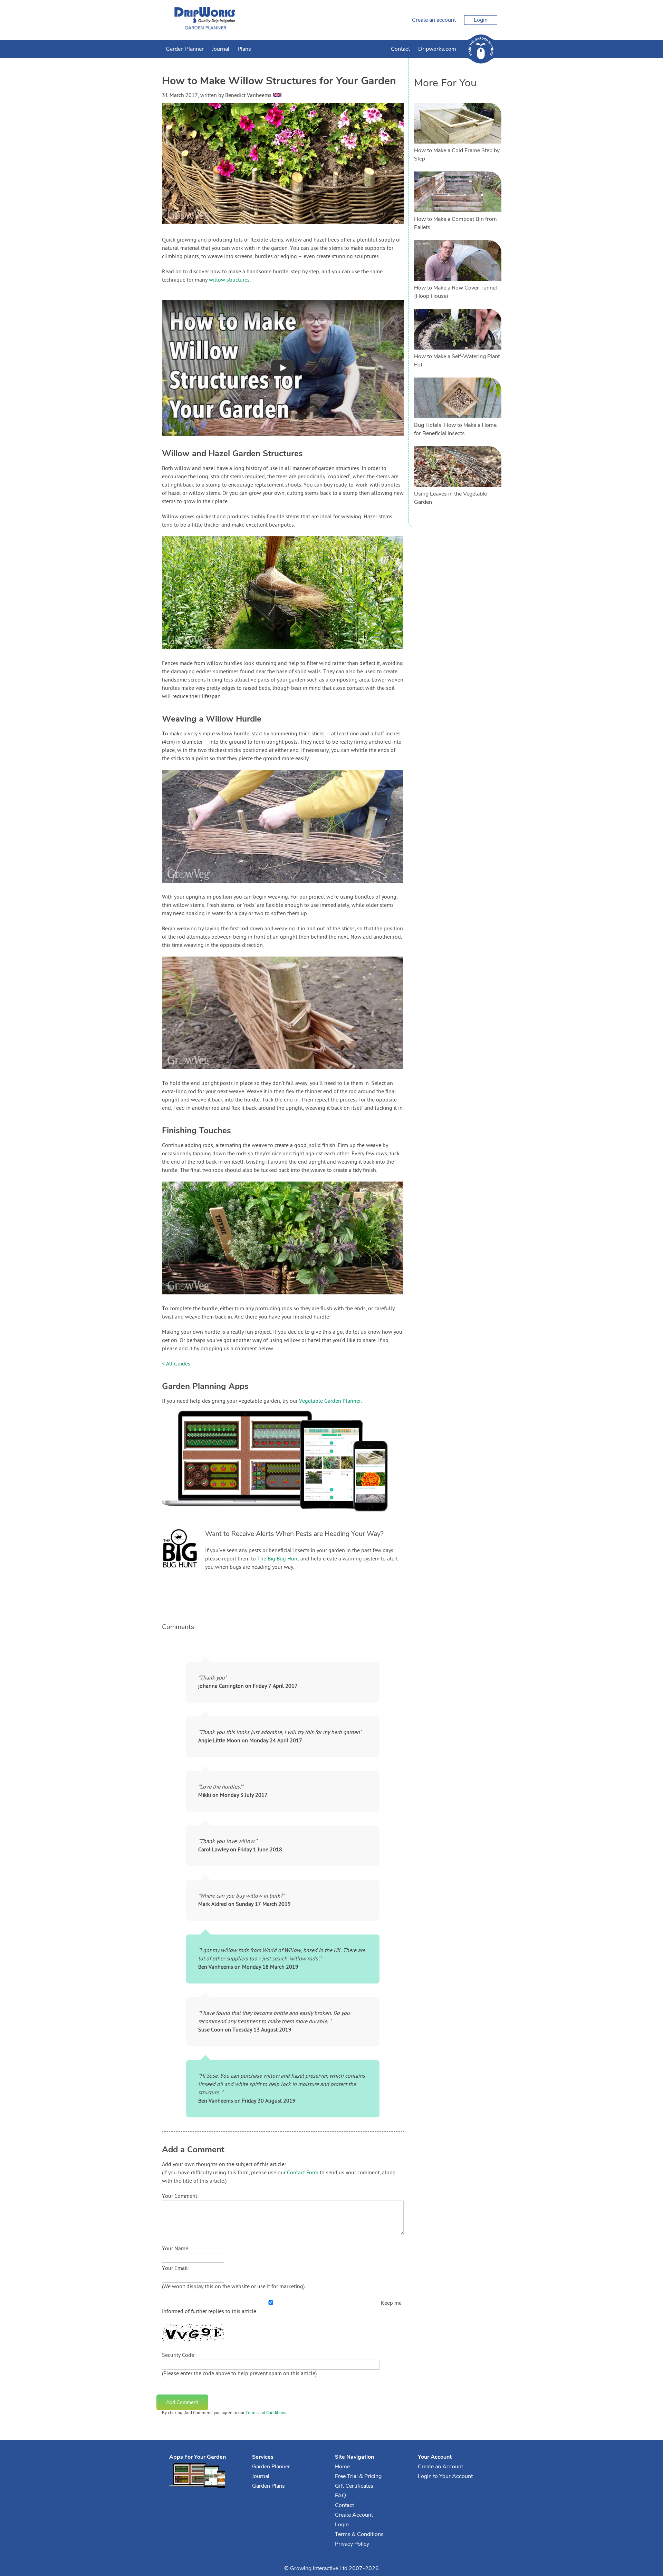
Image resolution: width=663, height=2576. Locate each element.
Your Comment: (180, 2196)
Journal (221, 49)
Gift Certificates (354, 2486)
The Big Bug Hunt (278, 1559)
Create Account (354, 2515)
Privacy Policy (352, 2544)
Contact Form (303, 2173)
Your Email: (176, 2269)
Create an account (434, 20)
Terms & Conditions (359, 2534)
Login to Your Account (445, 2476)
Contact (400, 49)
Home (342, 2467)
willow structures (229, 280)
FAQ (340, 2496)
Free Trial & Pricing (358, 2476)
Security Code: (179, 2355)
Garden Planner (185, 49)
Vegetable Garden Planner (330, 1401)
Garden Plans (268, 2486)
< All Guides (176, 1364)
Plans (244, 49)
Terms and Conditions (266, 2413)
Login (481, 20)
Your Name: (176, 2249)
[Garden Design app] (288, 1517)
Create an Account (440, 2467)
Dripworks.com (437, 49)
